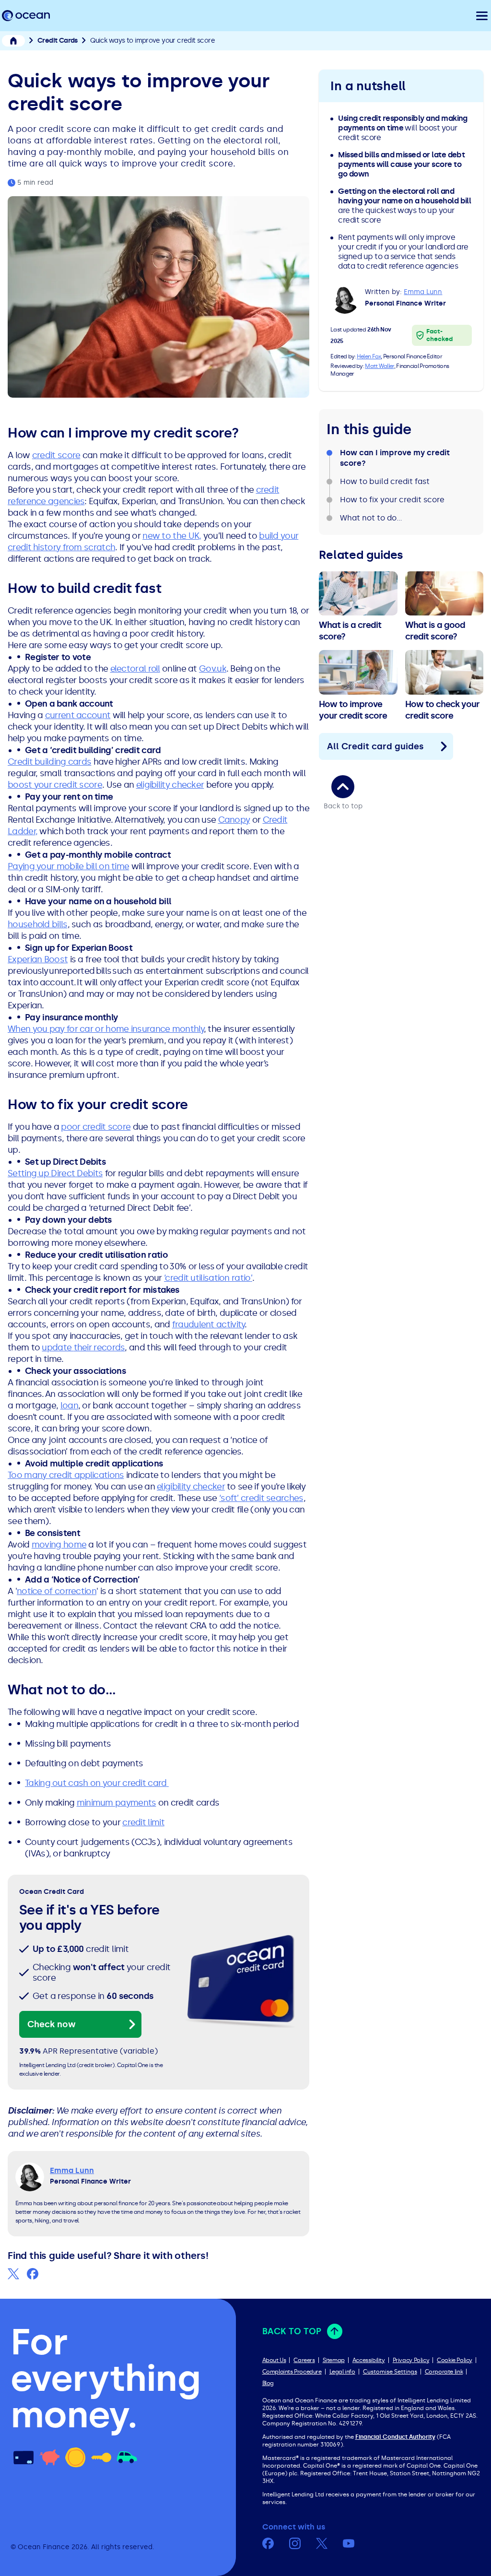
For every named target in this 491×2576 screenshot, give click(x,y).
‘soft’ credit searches (261, 1498)
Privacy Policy (411, 2360)
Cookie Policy (455, 2360)
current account (78, 715)
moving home (59, 1545)
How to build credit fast (385, 481)
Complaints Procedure (292, 2372)
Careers (304, 2360)
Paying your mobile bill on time (68, 866)
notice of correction (57, 1591)
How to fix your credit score (392, 500)
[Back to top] (343, 787)
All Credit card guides (375, 746)
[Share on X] (13, 2274)
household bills (38, 924)
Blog (268, 2383)
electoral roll (135, 669)
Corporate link (444, 2372)
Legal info (342, 2372)
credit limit (143, 1822)
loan (69, 1406)
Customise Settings (390, 2372)
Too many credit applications (66, 1475)
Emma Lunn (423, 292)
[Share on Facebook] (33, 2274)
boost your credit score (55, 785)
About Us (274, 2360)
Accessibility (369, 2360)
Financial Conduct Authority (395, 2437)
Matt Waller (379, 366)
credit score (56, 455)
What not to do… (371, 518)
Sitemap (334, 2360)
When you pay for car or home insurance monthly (106, 1029)
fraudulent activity (209, 1324)
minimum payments (117, 1803)
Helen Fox (369, 356)
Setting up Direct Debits (55, 1173)
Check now (52, 2024)
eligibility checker (170, 785)
